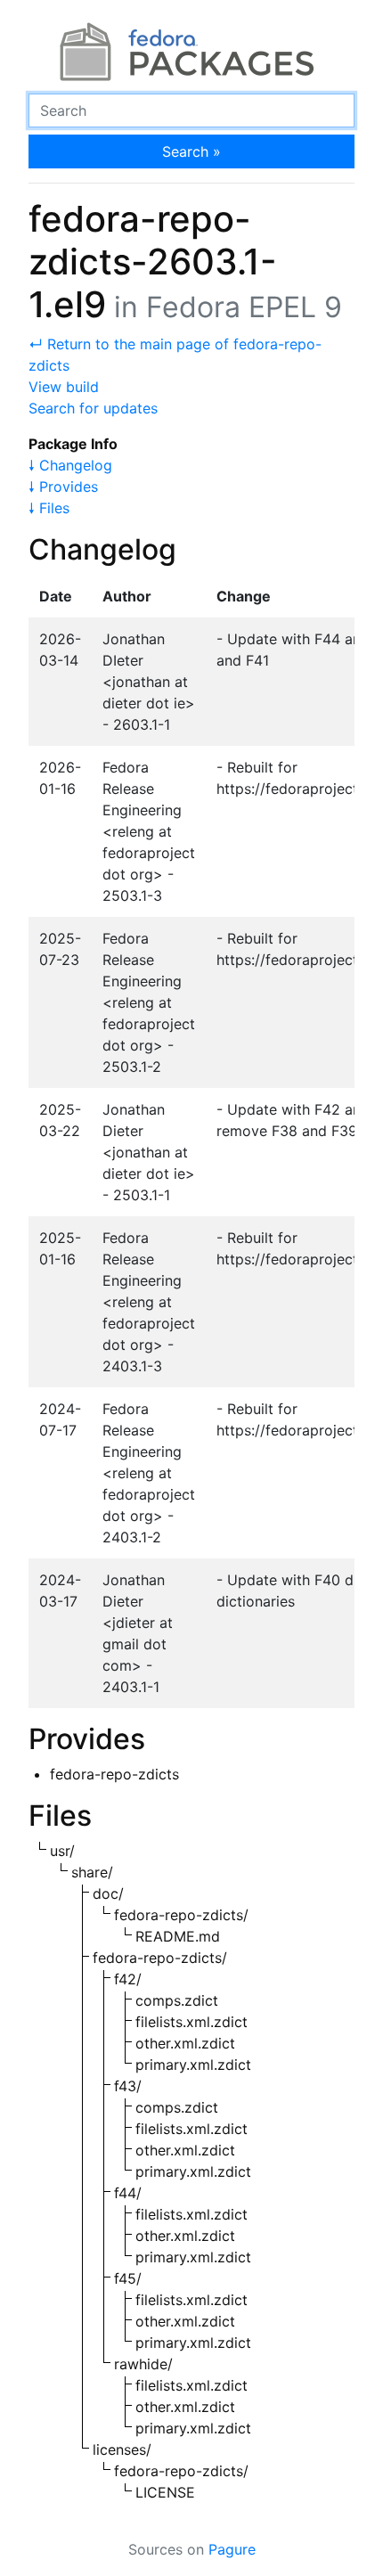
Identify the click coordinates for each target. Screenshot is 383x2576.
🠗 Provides (63, 487)
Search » (191, 151)
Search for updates (93, 408)
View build (64, 387)
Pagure (232, 2549)
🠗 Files (49, 508)
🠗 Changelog (70, 465)
